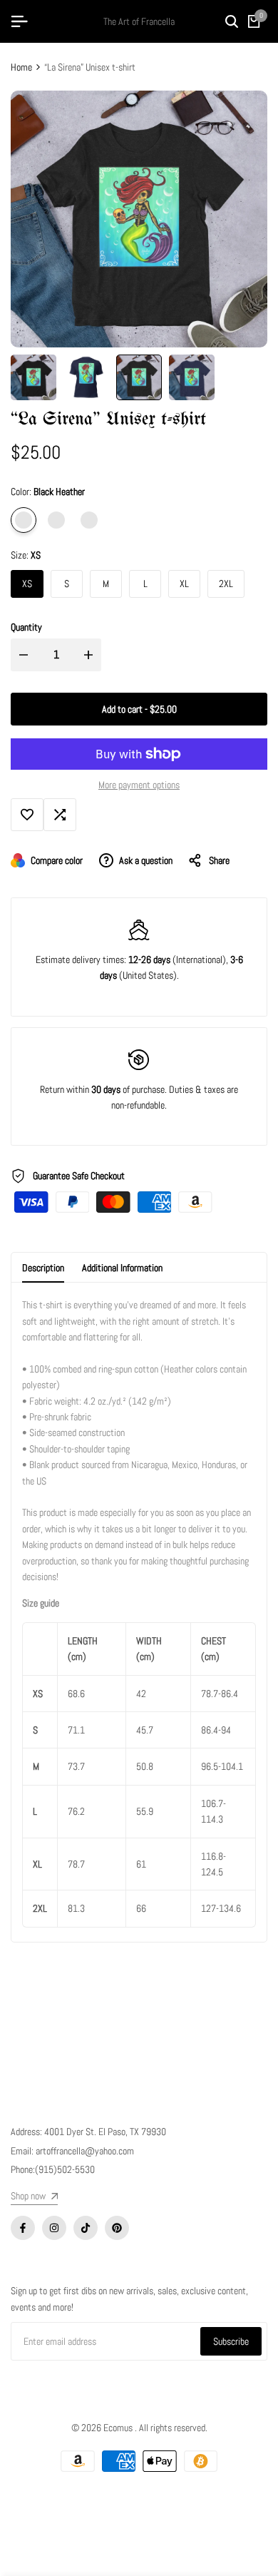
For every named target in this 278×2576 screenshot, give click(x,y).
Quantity (26, 627)
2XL (226, 584)
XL (184, 584)
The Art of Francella (139, 21)
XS (27, 584)
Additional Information (122, 1268)
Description (43, 1268)
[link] (34, 2198)
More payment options (139, 785)
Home (21, 67)
